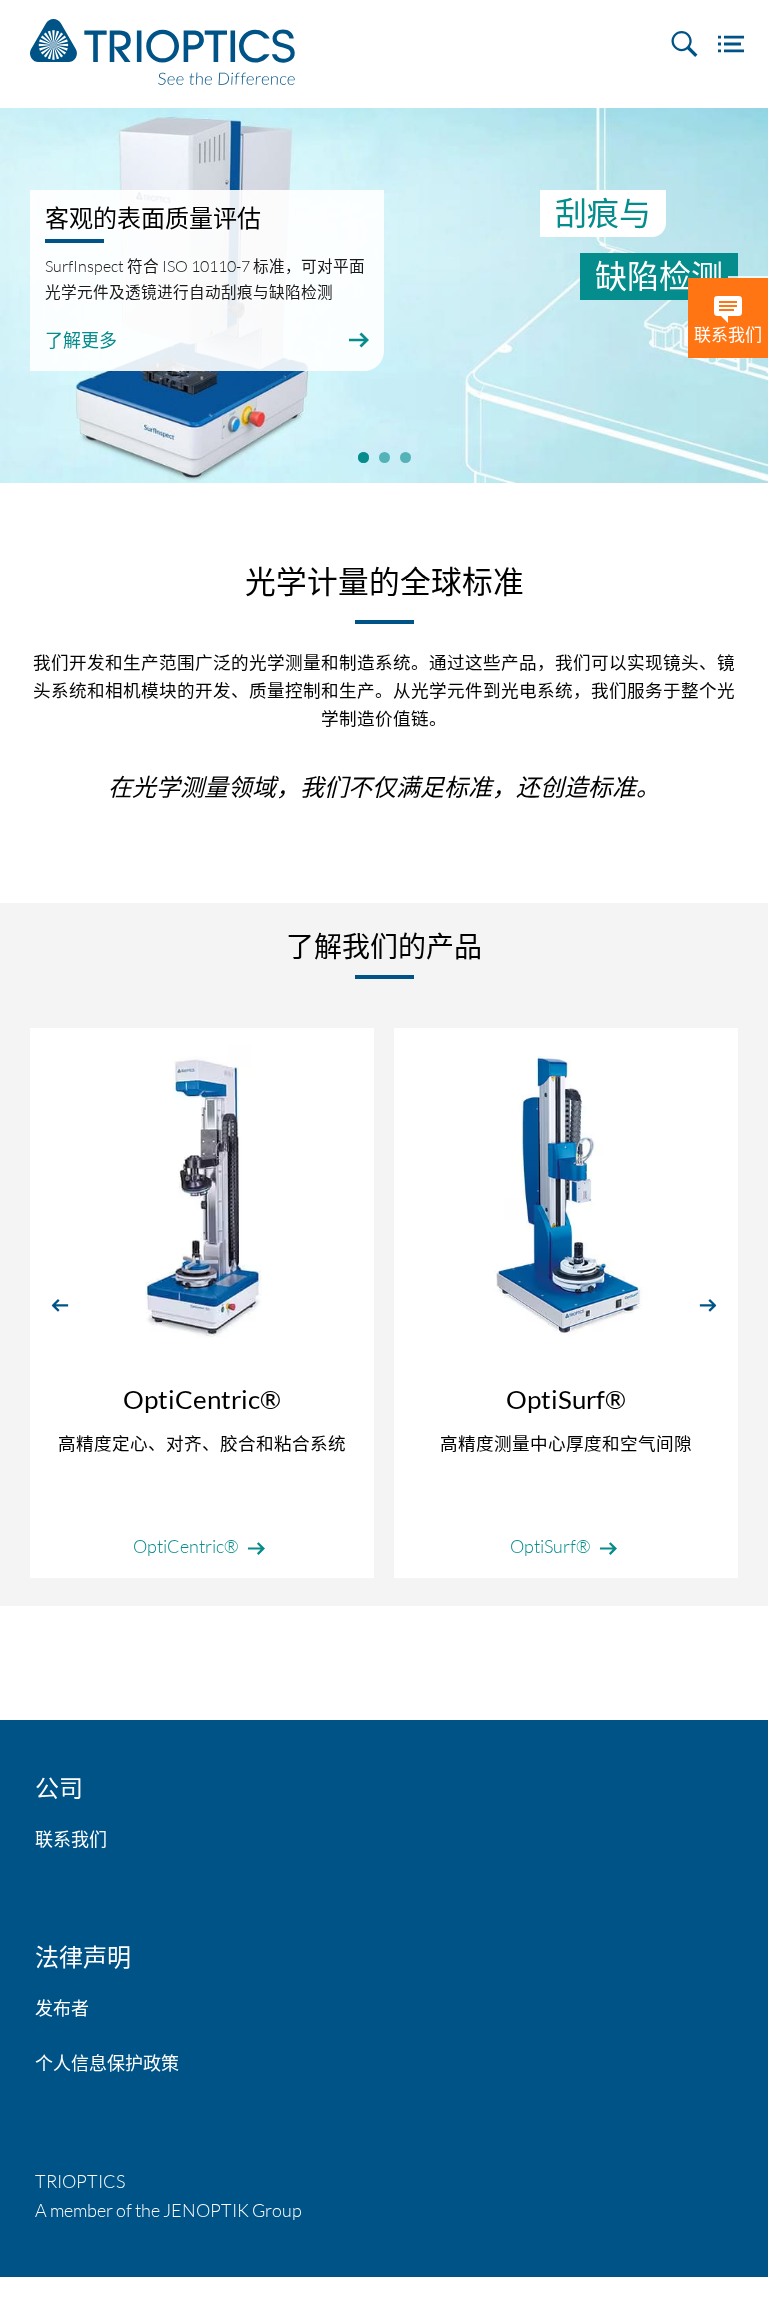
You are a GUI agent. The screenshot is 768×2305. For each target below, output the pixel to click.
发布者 (62, 2008)
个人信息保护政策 (107, 2063)
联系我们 (71, 1839)
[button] (60, 1304)
